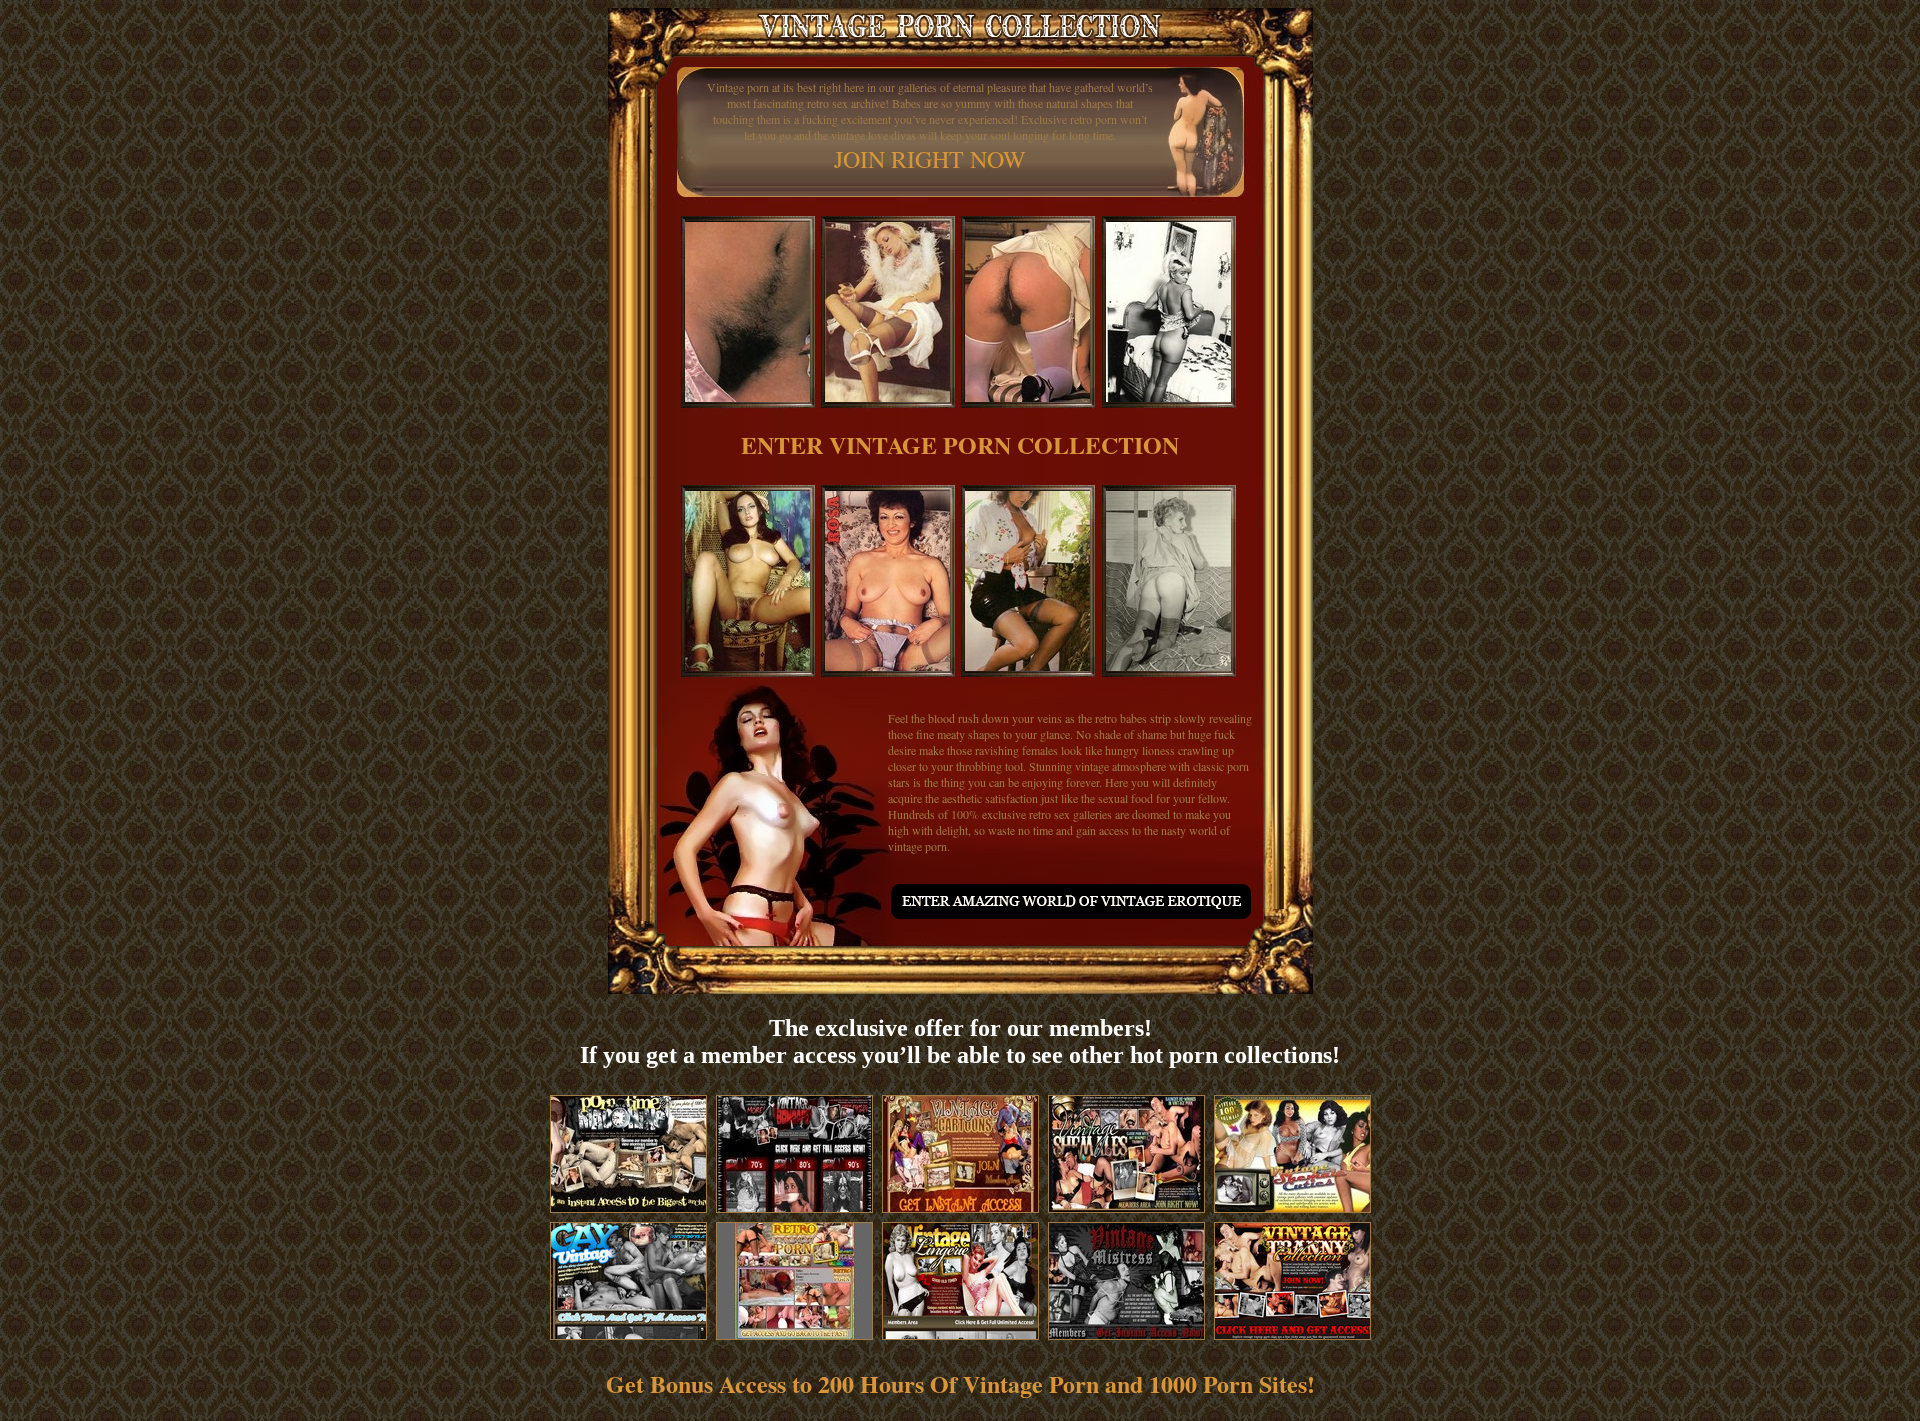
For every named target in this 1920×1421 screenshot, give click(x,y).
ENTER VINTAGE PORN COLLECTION (960, 444)
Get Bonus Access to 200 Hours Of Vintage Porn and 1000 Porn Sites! (960, 1383)
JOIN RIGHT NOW (930, 159)
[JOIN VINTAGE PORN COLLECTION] (1070, 910)
